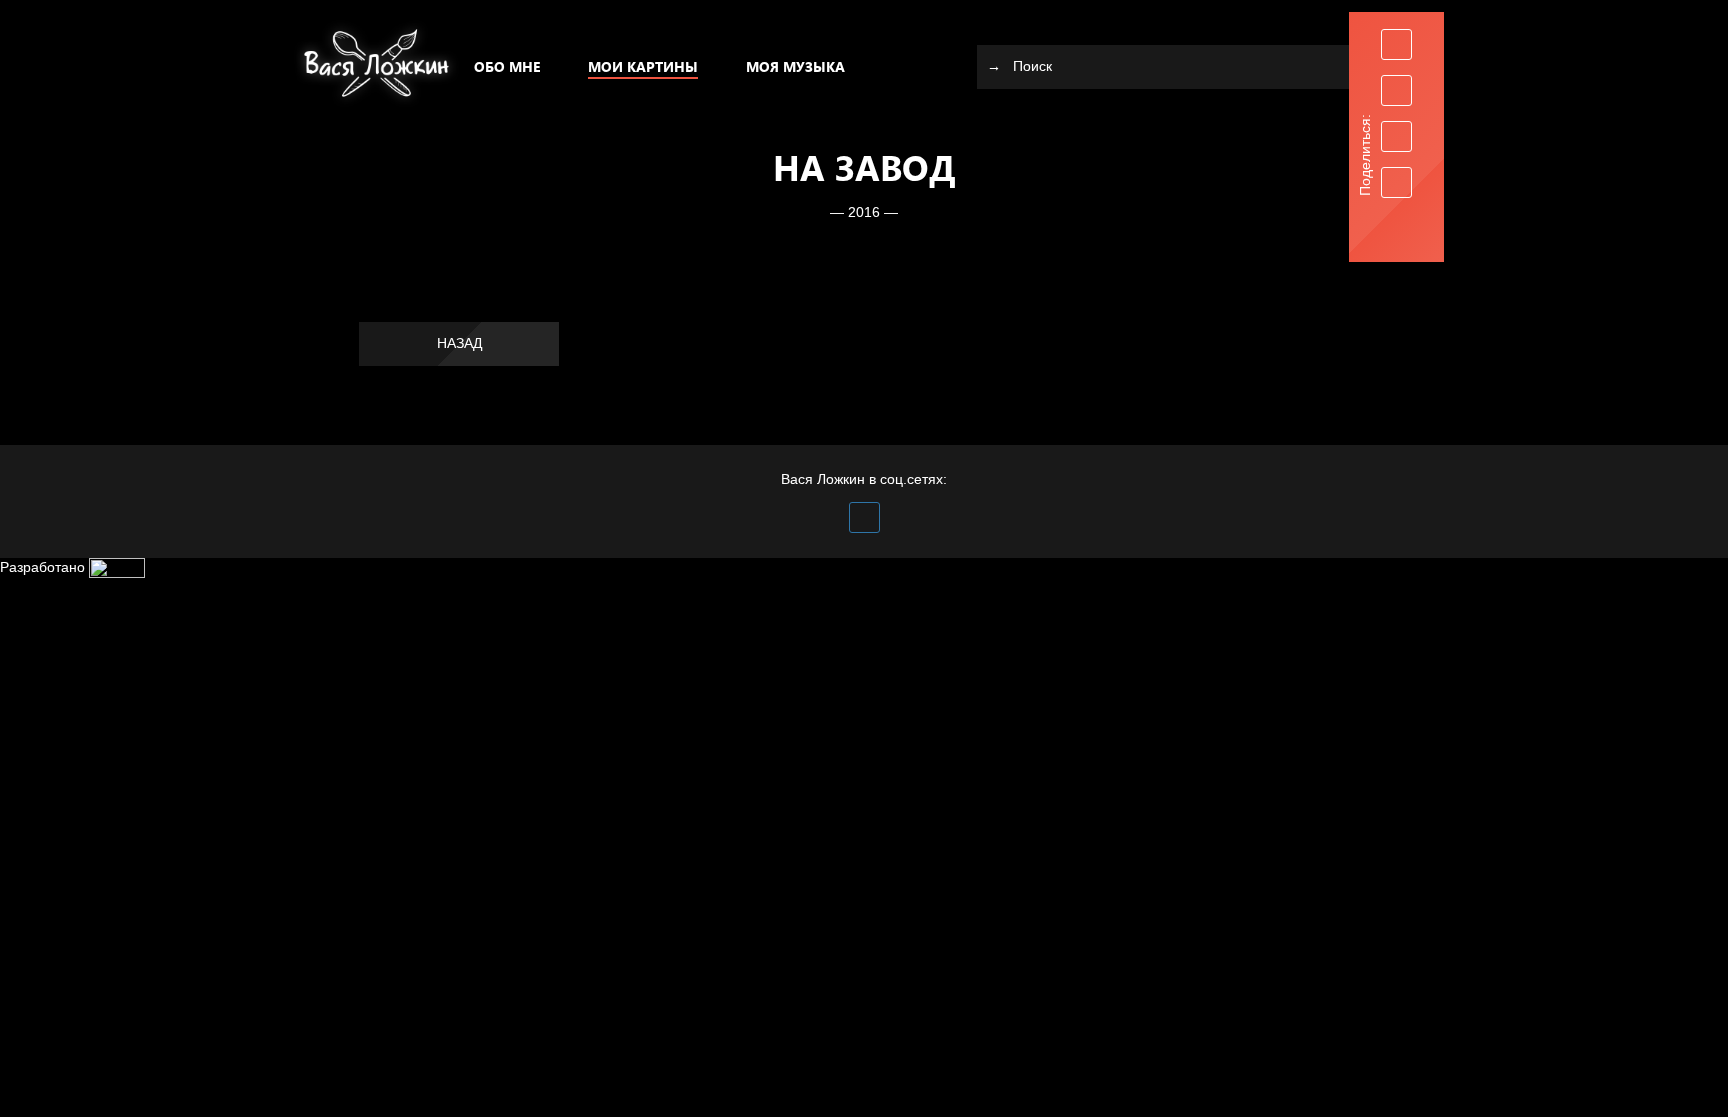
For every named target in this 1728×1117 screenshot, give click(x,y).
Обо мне (507, 66)
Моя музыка (795, 66)
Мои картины (643, 66)
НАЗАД (459, 343)
